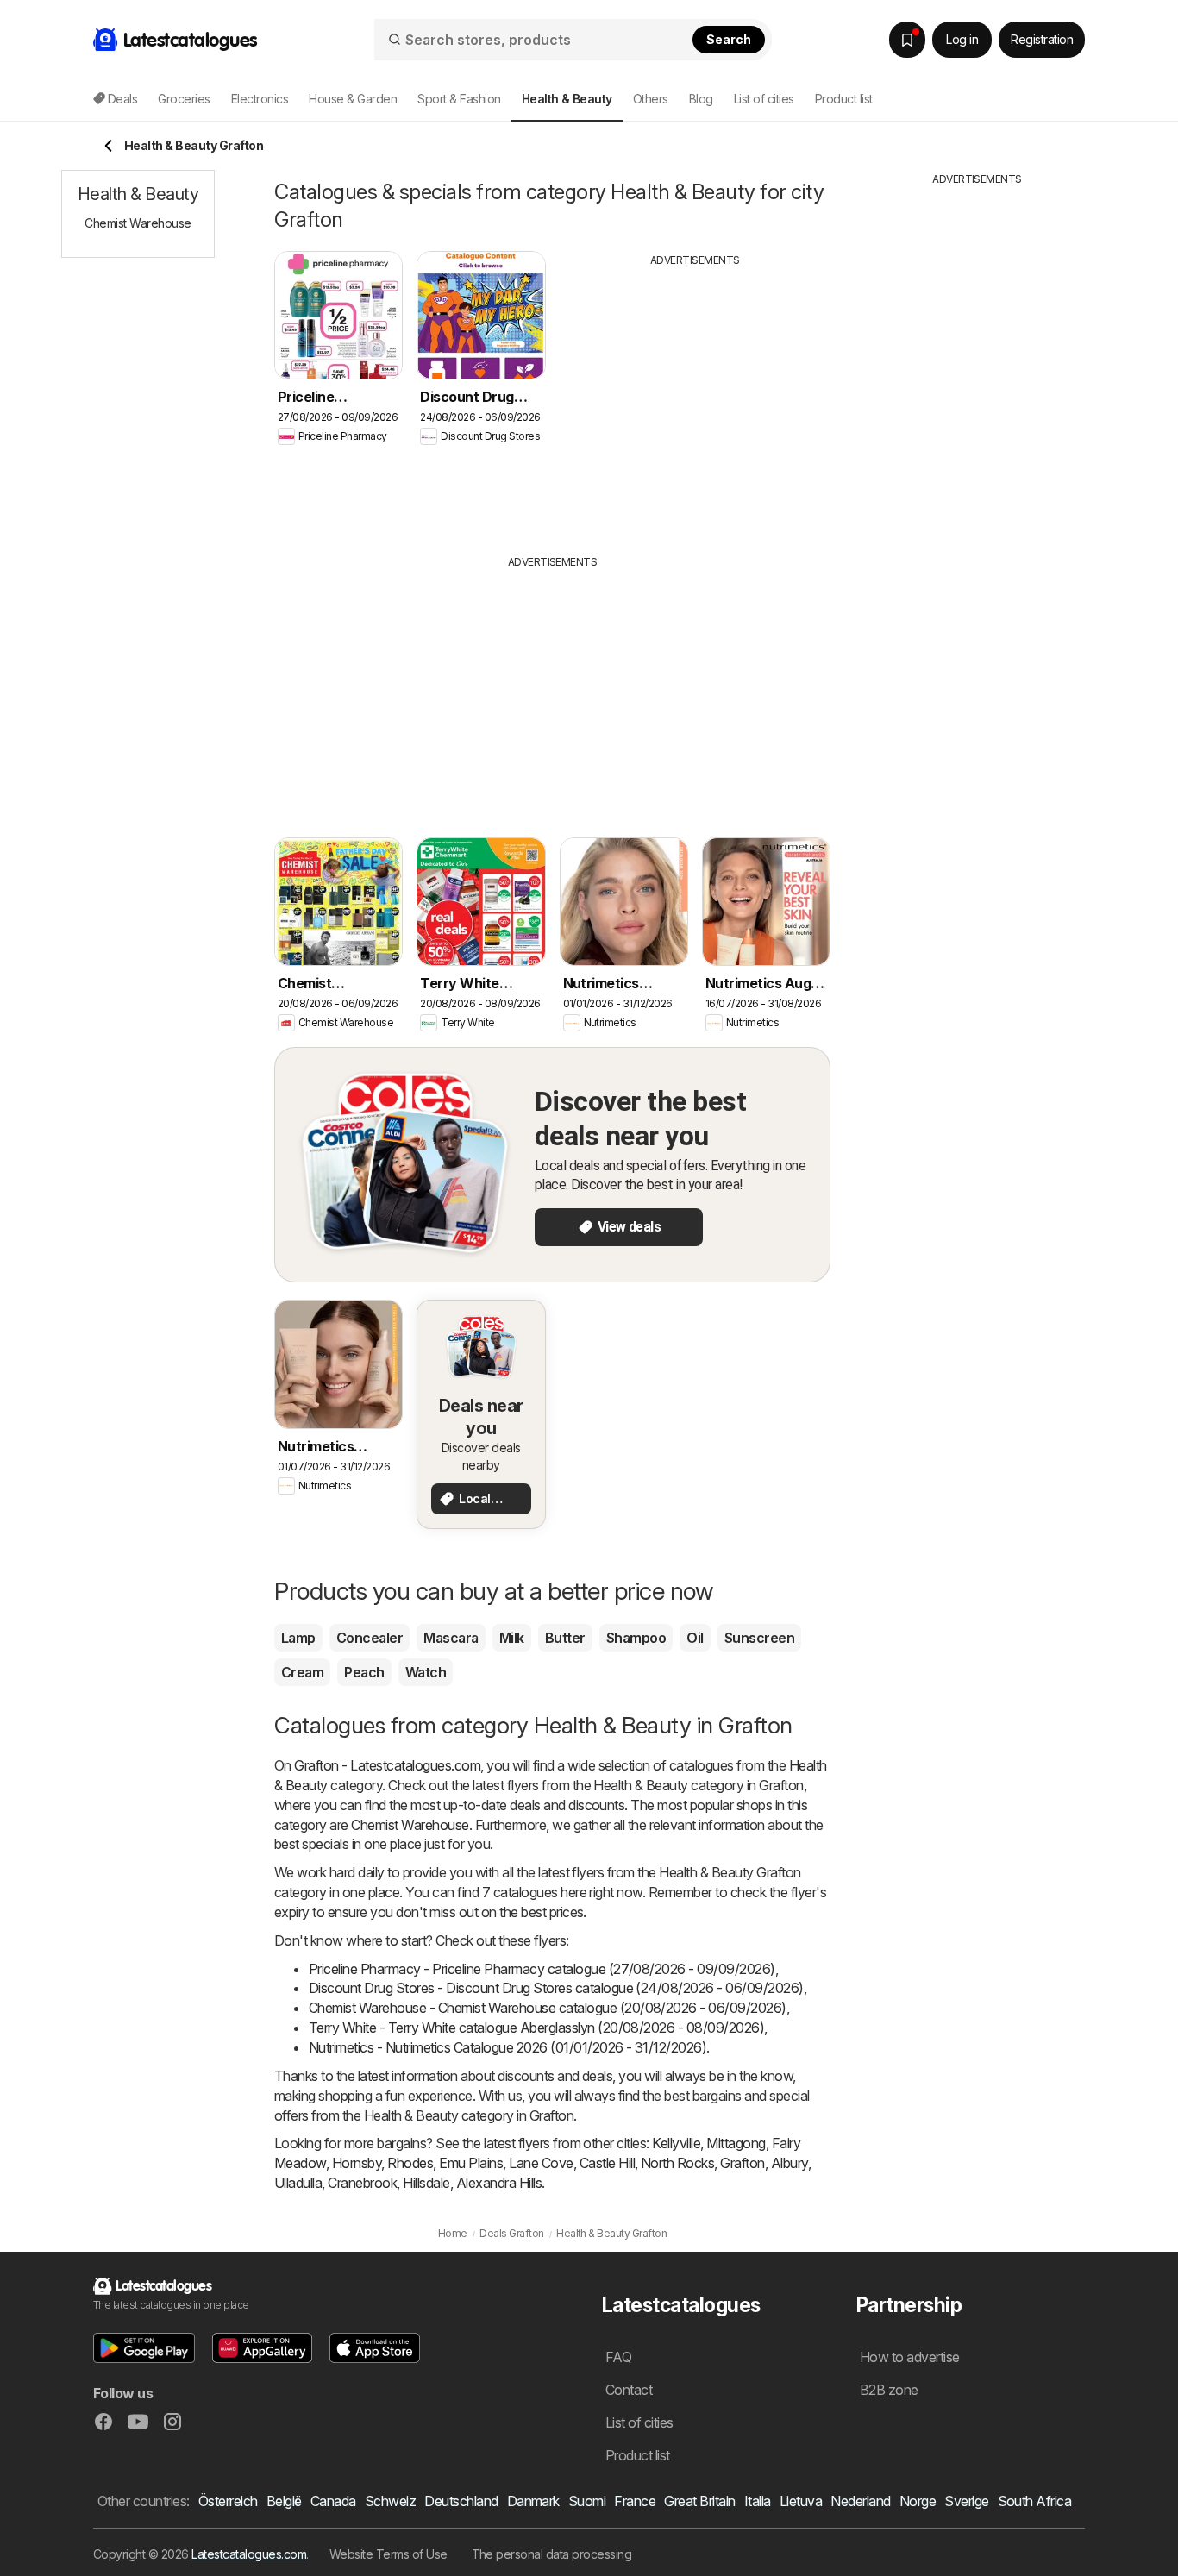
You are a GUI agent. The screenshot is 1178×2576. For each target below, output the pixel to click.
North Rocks (677, 2163)
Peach (364, 1672)
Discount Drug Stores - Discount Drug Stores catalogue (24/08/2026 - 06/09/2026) (556, 1988)
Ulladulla (298, 2183)
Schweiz (390, 2501)
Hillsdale (426, 2183)
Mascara (451, 1638)
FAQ (618, 2357)
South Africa (1035, 2501)
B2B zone (889, 2390)
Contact (629, 2390)
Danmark (533, 2501)
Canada (333, 2501)
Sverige (966, 2501)
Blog (701, 99)
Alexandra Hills (499, 2183)
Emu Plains (471, 2163)
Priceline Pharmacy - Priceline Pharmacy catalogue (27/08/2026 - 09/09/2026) (542, 1969)
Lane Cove (541, 2163)
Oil (695, 1638)
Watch (426, 1672)
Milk (512, 1638)
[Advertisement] (695, 398)
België (284, 2501)
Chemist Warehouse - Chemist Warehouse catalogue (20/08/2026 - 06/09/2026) (548, 2008)
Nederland (860, 2501)
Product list (844, 99)
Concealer (370, 1638)
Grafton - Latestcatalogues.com (387, 1765)
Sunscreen (759, 1638)
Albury (790, 2163)
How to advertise (910, 2357)
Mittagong (736, 2143)
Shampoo (636, 1638)
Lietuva (801, 2501)
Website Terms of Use (388, 2554)
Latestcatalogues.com (249, 2554)
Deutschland (461, 2501)
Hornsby (357, 2163)
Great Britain (699, 2501)
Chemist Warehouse (410, 1825)
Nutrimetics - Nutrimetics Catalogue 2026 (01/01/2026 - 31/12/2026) (508, 2047)
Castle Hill (607, 2163)
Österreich (228, 2501)
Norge (918, 2501)
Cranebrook (362, 2183)
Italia (758, 2501)
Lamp (298, 1638)
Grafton (742, 2163)
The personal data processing (552, 2554)
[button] (144, 2348)
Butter (565, 1638)
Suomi (587, 2501)
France (635, 2501)
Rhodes (410, 2163)
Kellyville (676, 2143)
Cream (302, 1672)
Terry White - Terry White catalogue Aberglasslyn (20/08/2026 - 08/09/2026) (536, 2028)
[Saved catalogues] (907, 40)
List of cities (764, 99)
